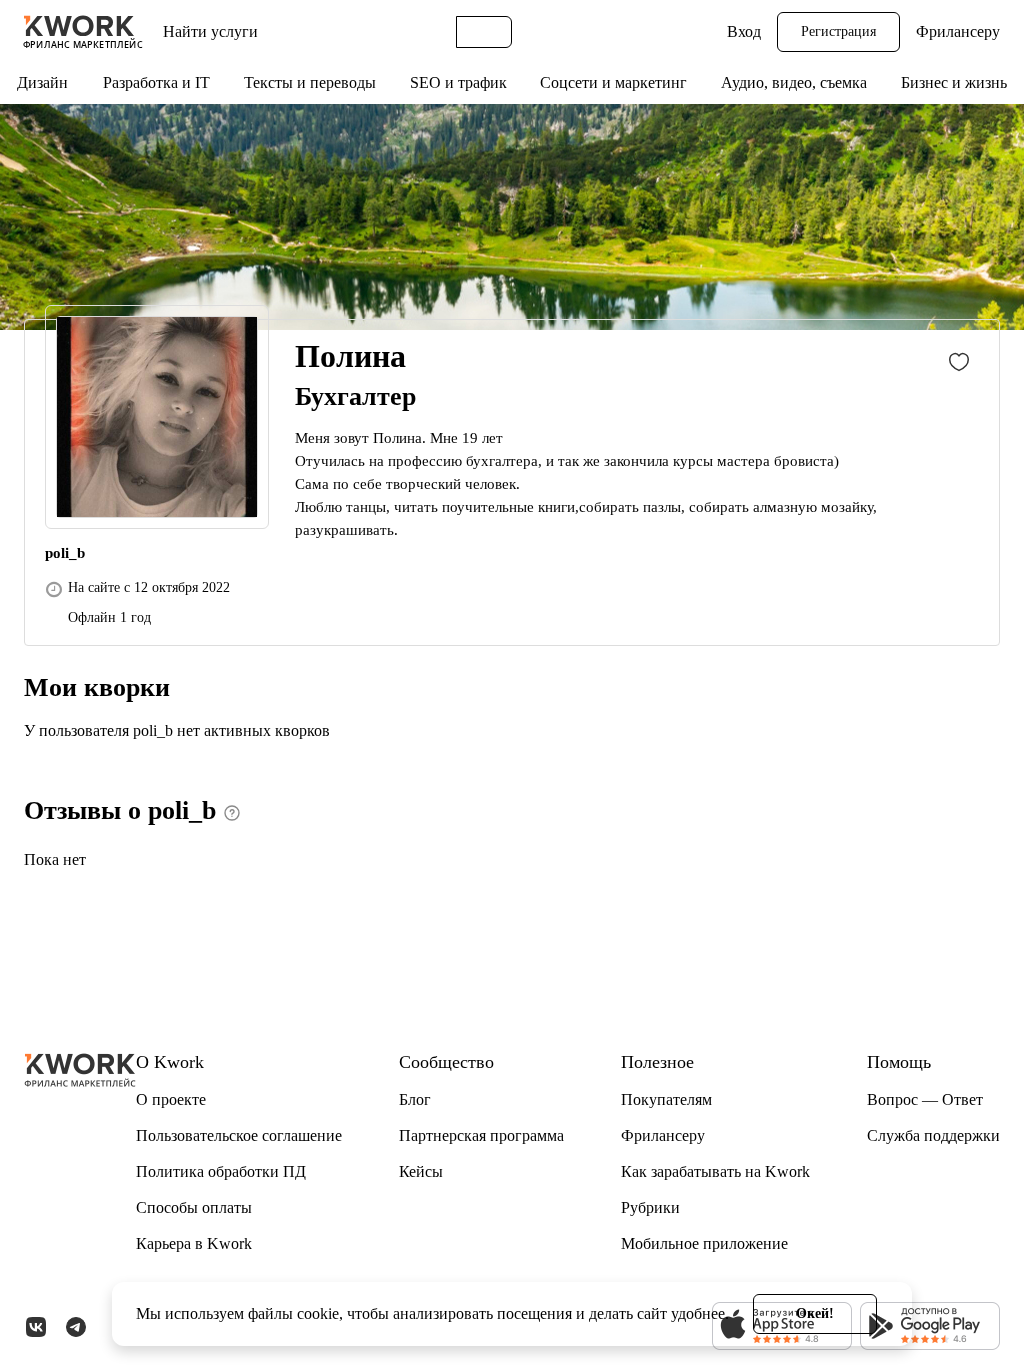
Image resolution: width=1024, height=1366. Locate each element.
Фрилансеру (958, 31)
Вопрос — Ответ (925, 1099)
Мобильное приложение (704, 1243)
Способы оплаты (194, 1207)
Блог (415, 1099)
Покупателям (666, 1099)
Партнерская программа (481, 1135)
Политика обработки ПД (221, 1171)
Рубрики (650, 1207)
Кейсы (421, 1171)
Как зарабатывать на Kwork (715, 1171)
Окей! (815, 1313)
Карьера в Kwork (194, 1243)
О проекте (171, 1099)
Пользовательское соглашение (239, 1135)
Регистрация (838, 31)
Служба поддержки (933, 1135)
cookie (318, 1313)
